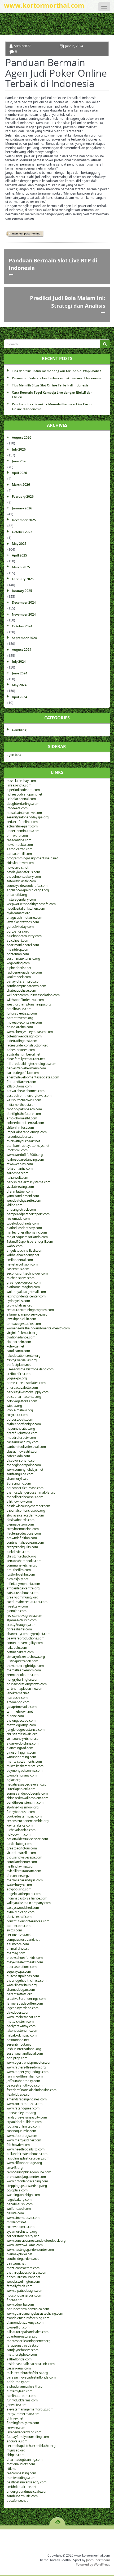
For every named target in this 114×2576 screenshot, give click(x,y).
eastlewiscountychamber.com (28, 1506)
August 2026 (22, 437)
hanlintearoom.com (21, 2396)
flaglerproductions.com (24, 1533)
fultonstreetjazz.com (22, 1013)
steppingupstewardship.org (27, 2186)
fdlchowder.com (18, 2145)
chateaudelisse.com (21, 990)
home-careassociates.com (26, 1383)
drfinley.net (15, 2418)
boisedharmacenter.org (24, 1397)
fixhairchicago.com (21, 1912)
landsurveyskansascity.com (27, 2117)
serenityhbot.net (19, 2044)
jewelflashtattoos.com (23, 922)
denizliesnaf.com (19, 1917)
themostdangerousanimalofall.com (32, 1492)
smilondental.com (20, 1260)
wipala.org (14, 1406)
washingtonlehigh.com (23, 2195)
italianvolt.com (17, 1178)
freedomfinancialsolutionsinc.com (32, 2090)
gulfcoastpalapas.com (23, 1976)
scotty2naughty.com (21, 1625)
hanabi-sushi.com (20, 2204)
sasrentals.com (18, 1269)
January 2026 (22, 508)
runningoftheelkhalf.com (25, 2076)
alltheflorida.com (19, 2359)
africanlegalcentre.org (23, 1588)
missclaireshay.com (21, 781)
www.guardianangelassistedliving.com (35, 2313)
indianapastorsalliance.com (27, 1898)
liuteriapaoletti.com (21, 1789)
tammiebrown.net (20, 1711)
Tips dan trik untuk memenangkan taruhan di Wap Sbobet (56, 371)
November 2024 (24, 614)
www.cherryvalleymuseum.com (30, 1032)
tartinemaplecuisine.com (25, 1689)
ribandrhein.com (19, 1342)
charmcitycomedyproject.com (28, 1634)
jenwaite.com (16, 2405)
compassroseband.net (23, 1940)
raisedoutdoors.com (21, 1137)
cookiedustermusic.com (24, 1816)
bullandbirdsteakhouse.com (27, 2154)
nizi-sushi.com (17, 1698)
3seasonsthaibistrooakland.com (30, 1369)
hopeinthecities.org (21, 1429)
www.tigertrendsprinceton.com (29, 2062)
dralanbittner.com (20, 1191)
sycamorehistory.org (22, 2231)
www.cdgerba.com (20, 2304)
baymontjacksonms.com (25, 1771)
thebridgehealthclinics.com (27, 1981)
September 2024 (24, 638)
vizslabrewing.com (20, 1187)
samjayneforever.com (23, 2350)
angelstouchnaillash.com (25, 1250)
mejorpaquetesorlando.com (27, 1237)
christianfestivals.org (22, 1734)
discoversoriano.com (22, 1460)
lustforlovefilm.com (21, 1574)
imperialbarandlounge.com (27, 1132)
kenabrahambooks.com (24, 1561)
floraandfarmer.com (21, 1082)
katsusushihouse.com (23, 1593)
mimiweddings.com (21, 2478)
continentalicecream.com (25, 1542)
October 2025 (22, 532)
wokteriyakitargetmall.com (26, 1292)
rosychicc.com (17, 1415)
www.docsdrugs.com (22, 2136)
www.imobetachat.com (23, 2017)
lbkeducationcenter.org (23, 1356)
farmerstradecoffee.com (25, 2003)
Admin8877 (22, 46)
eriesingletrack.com (21, 1209)
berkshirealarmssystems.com (28, 1182)
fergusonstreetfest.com (24, 2345)
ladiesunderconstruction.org (27, 1045)
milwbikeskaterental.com (25, 1766)
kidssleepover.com (20, 863)
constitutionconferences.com (28, 1921)
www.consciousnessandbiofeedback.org (36, 2241)
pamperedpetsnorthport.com (28, 1214)
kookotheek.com (19, 977)
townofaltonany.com (22, 1775)
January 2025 (22, 591)
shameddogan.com (21, 1990)
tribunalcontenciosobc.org (26, 1510)
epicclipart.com (18, 940)
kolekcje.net (15, 1346)
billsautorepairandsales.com (28, 2332)
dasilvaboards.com (21, 1520)
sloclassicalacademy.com (25, 1515)
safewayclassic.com (21, 881)
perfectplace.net (19, 1365)
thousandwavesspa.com (24, 1857)
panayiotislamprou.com (24, 981)
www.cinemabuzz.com (23, 2218)
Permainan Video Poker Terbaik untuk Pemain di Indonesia (57, 378)
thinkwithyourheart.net (23, 1141)
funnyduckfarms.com (22, 2400)
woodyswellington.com (23, 2282)
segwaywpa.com (19, 1971)
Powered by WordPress (93, 2564)
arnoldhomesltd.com (22, 1118)
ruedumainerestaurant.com (27, 1602)
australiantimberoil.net (23, 1054)
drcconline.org (17, 1876)
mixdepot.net (16, 2222)
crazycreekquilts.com (22, 1547)
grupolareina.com (20, 1027)
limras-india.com (19, 785)
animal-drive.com (19, 1949)
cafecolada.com (18, 1456)
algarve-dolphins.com (23, 1743)
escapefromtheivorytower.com (29, 1096)
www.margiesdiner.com (24, 2140)
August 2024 (22, 650)
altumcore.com (18, 1944)
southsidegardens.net (23, 2259)
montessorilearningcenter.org (28, 2341)
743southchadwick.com (24, 1100)
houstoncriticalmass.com (25, 1488)
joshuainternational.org (24, 2049)
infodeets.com (17, 808)
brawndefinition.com (22, 1538)
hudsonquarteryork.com (24, 2295)
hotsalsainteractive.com (24, 813)
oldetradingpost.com (22, 1041)
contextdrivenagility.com (25, 1643)
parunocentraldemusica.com (28, 2309)
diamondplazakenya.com (25, 2322)
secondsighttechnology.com (27, 1273)
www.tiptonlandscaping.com (27, 2181)
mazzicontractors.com (23, 2268)
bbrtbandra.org (18, 931)
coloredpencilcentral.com (25, 1123)
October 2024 (22, 626)
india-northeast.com (21, 1105)
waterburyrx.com (19, 1885)
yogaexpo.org (17, 1378)
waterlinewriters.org (22, 1985)
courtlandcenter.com (22, 1862)
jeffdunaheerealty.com (23, 2081)
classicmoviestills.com (23, 1451)
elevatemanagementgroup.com (30, 2409)
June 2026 (20, 461)
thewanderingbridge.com (25, 1666)
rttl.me (12, 2469)
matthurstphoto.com (22, 2354)
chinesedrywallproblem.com (27, 1798)
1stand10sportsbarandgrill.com (30, 1241)
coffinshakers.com (20, 1652)
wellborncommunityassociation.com (33, 995)
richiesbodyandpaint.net (24, 794)
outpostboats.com (20, 1419)
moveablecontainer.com (24, 1022)
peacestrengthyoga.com (25, 2085)
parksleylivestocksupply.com (28, 1392)
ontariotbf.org (17, 895)
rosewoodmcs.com (21, 2227)
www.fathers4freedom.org (26, 2067)
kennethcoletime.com (23, 1675)
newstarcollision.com (22, 1264)
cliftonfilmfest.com (20, 1128)
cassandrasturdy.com (23, 1442)
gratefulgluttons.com (22, 1433)
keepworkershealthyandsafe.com (31, 904)
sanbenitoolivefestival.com (26, 1447)
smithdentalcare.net (21, 2487)
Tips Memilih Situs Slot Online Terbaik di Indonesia (50, 385)
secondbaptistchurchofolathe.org (31, 2446)
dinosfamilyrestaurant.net (26, 1059)
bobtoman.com (18, 954)
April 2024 (19, 697)
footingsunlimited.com (23, 2126)
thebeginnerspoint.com (24, 1465)
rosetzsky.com (17, 1606)
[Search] (105, 344)
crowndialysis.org (19, 1305)
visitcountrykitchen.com (24, 1739)
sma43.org (15, 2168)
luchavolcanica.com (21, 1830)
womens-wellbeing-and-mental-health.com (38, 1328)
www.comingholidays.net (25, 1470)
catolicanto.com (18, 1351)
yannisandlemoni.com (23, 1196)
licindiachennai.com (21, 799)
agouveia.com (17, 2441)
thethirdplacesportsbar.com (27, 2272)
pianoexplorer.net (19, 2254)
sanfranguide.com (20, 1474)
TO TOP (58, 2520)
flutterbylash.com (19, 2391)
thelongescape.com (21, 1720)
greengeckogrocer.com (24, 1282)
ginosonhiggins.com (21, 1752)
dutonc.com (15, 1716)
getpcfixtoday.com (20, 927)
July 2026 (19, 449)
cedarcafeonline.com (22, 822)
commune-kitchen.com (23, 1565)
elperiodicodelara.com (23, 790)
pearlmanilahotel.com (23, 945)
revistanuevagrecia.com (24, 1616)
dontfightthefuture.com (24, 1114)
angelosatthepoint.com (24, 1894)
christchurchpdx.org (21, 1556)
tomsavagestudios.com (24, 1324)
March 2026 (21, 485)
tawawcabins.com (20, 1164)
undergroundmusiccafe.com (27, 2491)
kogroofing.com (18, 963)
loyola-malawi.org (20, 1410)
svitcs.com (14, 1930)
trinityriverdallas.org (22, 1360)
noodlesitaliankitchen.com (26, 908)
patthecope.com (19, 1926)
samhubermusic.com (22, 2496)
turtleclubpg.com (19, 1844)
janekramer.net (18, 1693)
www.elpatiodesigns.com (25, 2291)
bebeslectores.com (21, 1050)
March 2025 (21, 567)
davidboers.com (18, 2012)
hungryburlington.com (23, 1679)
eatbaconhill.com (19, 854)
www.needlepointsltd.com (26, 2149)
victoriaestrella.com (21, 1853)
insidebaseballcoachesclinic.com (31, 2364)
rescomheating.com (21, 2473)
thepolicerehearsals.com (25, 1497)
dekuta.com (15, 2213)
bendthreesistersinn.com (25, 1802)
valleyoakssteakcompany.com (29, 1903)
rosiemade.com (18, 1219)
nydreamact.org (18, 913)
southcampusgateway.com (26, 986)
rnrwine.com (16, 2428)
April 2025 (19, 555)
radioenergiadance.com (24, 972)
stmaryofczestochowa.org (26, 1657)
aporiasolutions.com (22, 1967)
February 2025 (23, 579)
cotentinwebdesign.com (24, 1036)
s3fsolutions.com (19, 1086)
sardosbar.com (17, 1173)
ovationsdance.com (21, 1337)
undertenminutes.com (23, 831)
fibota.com (14, 2300)
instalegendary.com (21, 899)
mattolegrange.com (21, 1725)
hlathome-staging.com (23, 1287)
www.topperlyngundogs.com (28, 2072)
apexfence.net (17, 2501)
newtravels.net (17, 867)
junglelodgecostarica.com (26, 1730)
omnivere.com (17, 836)
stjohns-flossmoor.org (23, 1807)
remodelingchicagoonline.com (29, 2172)
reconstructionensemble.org (28, 1821)
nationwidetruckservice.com (27, 1839)
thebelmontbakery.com (24, 877)
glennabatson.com (20, 1524)
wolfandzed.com (19, 2209)
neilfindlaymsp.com (21, 1866)
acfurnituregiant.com (22, 826)
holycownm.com (19, 1834)
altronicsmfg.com (19, 849)
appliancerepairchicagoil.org (28, 890)
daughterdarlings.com (23, 804)
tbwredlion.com (18, 2327)
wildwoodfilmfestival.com (25, 1000)
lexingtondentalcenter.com (26, 1296)
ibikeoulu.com (17, 1648)
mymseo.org (16, 2450)
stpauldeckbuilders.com (24, 2122)
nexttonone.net (18, 2040)
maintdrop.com (18, 949)
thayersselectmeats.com (25, 1962)
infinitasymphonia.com (23, 1584)
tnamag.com (16, 1953)
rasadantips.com (19, 840)
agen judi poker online (26, 234)
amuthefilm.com (19, 1570)
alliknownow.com (19, 1501)
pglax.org (14, 1780)
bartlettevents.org (20, 1018)
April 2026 (19, 473)
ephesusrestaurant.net (23, 2277)
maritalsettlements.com (24, 1761)
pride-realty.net (18, 2382)
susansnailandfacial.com (25, 2053)
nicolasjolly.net (17, 1579)
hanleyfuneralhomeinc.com (27, 1232)
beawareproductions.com (25, 1638)
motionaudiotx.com (21, 2464)
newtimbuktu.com (20, 845)
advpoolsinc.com (19, 1889)
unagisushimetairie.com (24, 918)
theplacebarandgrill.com (25, 1880)
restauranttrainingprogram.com (30, 1310)
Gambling (19, 730)
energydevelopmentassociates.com (33, 1077)
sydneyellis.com (18, 1301)
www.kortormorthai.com (25, 2104)
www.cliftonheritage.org (24, 2163)
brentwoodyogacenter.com (26, 2177)
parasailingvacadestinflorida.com (31, 2377)
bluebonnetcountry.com (24, 936)
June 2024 (20, 673)
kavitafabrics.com (20, 1825)
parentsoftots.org (19, 1994)
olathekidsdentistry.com (24, 1228)
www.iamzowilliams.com (25, 2245)
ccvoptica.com (17, 2190)
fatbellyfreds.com (19, 2286)
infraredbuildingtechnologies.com (31, 1064)
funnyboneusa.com (21, 1812)
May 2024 (19, 685)
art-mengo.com (18, 1702)
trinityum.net (16, 2263)
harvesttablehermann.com (26, 1068)
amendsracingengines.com (27, 2099)
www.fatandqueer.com (23, 2108)
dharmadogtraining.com (25, 2460)
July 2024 (19, 661)
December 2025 (24, 520)
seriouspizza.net (19, 1935)
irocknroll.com (17, 1150)
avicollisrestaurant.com (24, 1871)
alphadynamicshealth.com (26, 2386)
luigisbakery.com (19, 2200)
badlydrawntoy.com (21, 2026)
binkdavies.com (18, 1552)
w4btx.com (15, 1246)
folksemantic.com (20, 1169)
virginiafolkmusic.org (22, 1333)
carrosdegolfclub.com (23, 1073)
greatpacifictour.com (22, 1848)
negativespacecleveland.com (28, 1784)
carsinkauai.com (19, 2368)
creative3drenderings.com (26, 1999)
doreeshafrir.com (19, 1629)
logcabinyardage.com (23, 2008)
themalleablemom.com (24, 1670)
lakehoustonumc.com (22, 2031)
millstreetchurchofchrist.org (27, 2373)
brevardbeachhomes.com (26, 1091)
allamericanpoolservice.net (27, 1314)
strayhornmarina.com (23, 1529)
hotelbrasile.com (19, 1009)
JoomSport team (98, 2560)
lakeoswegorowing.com (24, 2432)
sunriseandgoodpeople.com (27, 1793)
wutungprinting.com (21, 1757)
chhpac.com (16, 2455)
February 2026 (23, 496)
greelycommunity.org (22, 1597)
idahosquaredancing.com (25, 1159)
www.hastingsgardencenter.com (30, 2250)
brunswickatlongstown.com (27, 1684)
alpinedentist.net (19, 968)
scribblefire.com (19, 1374)
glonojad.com (17, 1611)
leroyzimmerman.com (23, 2414)
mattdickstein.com (20, 2021)
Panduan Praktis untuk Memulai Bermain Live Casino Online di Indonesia (53, 406)
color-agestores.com (22, 1401)
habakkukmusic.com (22, 2035)
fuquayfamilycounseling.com (28, 2437)
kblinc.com (14, 1205)
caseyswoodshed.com (23, 1908)
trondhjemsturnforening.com (28, 2318)
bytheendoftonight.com (24, 1424)
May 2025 (19, 544)
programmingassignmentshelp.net (32, 858)
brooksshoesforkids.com (25, 1958)
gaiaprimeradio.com (22, 1707)
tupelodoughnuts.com (23, 1223)
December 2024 (24, 602)
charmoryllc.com (19, 1479)
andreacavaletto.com (22, 1388)
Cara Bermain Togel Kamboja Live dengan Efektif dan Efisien (52, 395)
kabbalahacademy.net (23, 1255)
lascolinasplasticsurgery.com (28, 2158)
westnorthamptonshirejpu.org (29, 1004)
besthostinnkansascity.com (27, 2482)
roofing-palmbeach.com (24, 1109)
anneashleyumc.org (21, 2113)
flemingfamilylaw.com (23, 2423)
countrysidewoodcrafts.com (27, 886)
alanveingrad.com (20, 1748)
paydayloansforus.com (23, 872)
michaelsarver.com (21, 1278)
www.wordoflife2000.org (25, 1155)
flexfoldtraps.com (19, 2094)
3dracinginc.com (19, 1483)
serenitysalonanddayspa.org (28, 817)
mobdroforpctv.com (21, 1438)
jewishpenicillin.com (21, 1319)
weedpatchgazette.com (24, 1200)
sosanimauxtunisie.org (23, 959)
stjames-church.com (22, 1620)
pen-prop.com (17, 2058)
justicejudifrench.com (22, 1661)
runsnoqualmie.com (21, 2131)
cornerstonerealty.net (23, 2236)
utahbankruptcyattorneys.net (28, 1146)
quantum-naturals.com (23, 2336)
